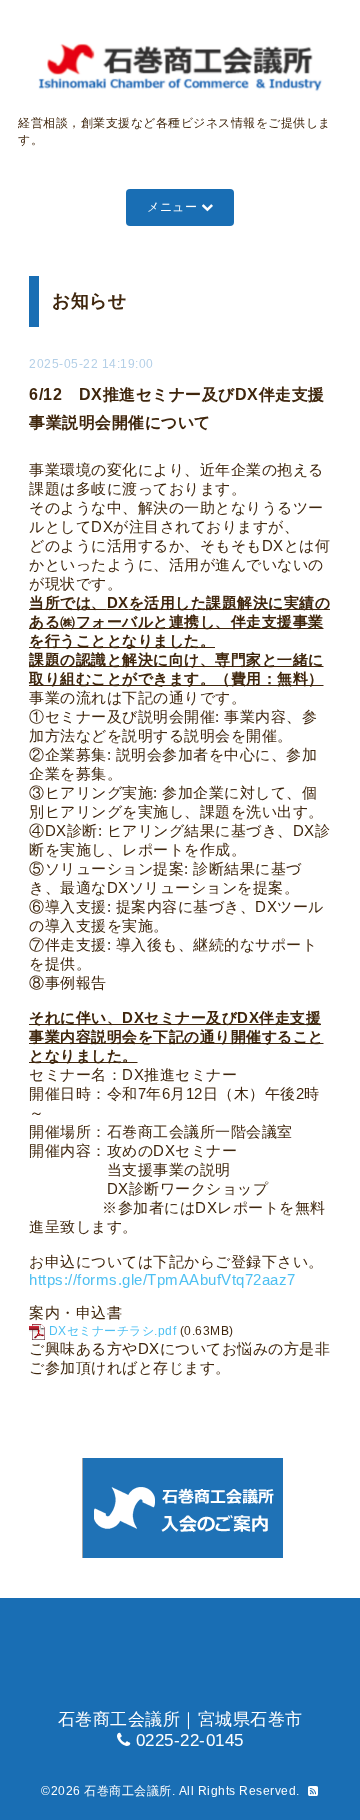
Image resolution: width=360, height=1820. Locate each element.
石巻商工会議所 (128, 1791)
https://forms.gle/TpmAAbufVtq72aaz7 (162, 1280)
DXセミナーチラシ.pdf (113, 1331)
